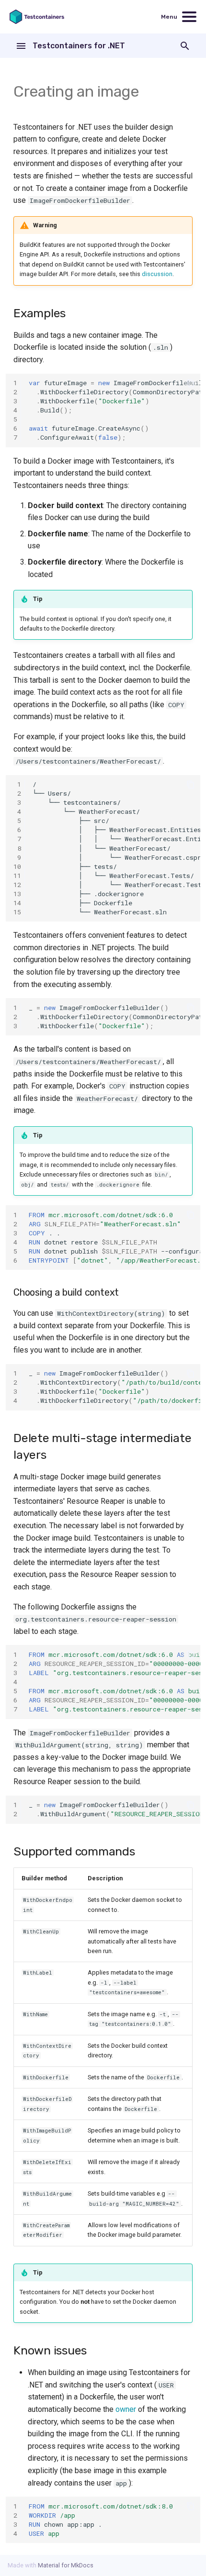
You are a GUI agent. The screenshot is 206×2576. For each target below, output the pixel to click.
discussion (157, 274)
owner (126, 2409)
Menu (169, 17)
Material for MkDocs (66, 2565)
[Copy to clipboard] (191, 383)
